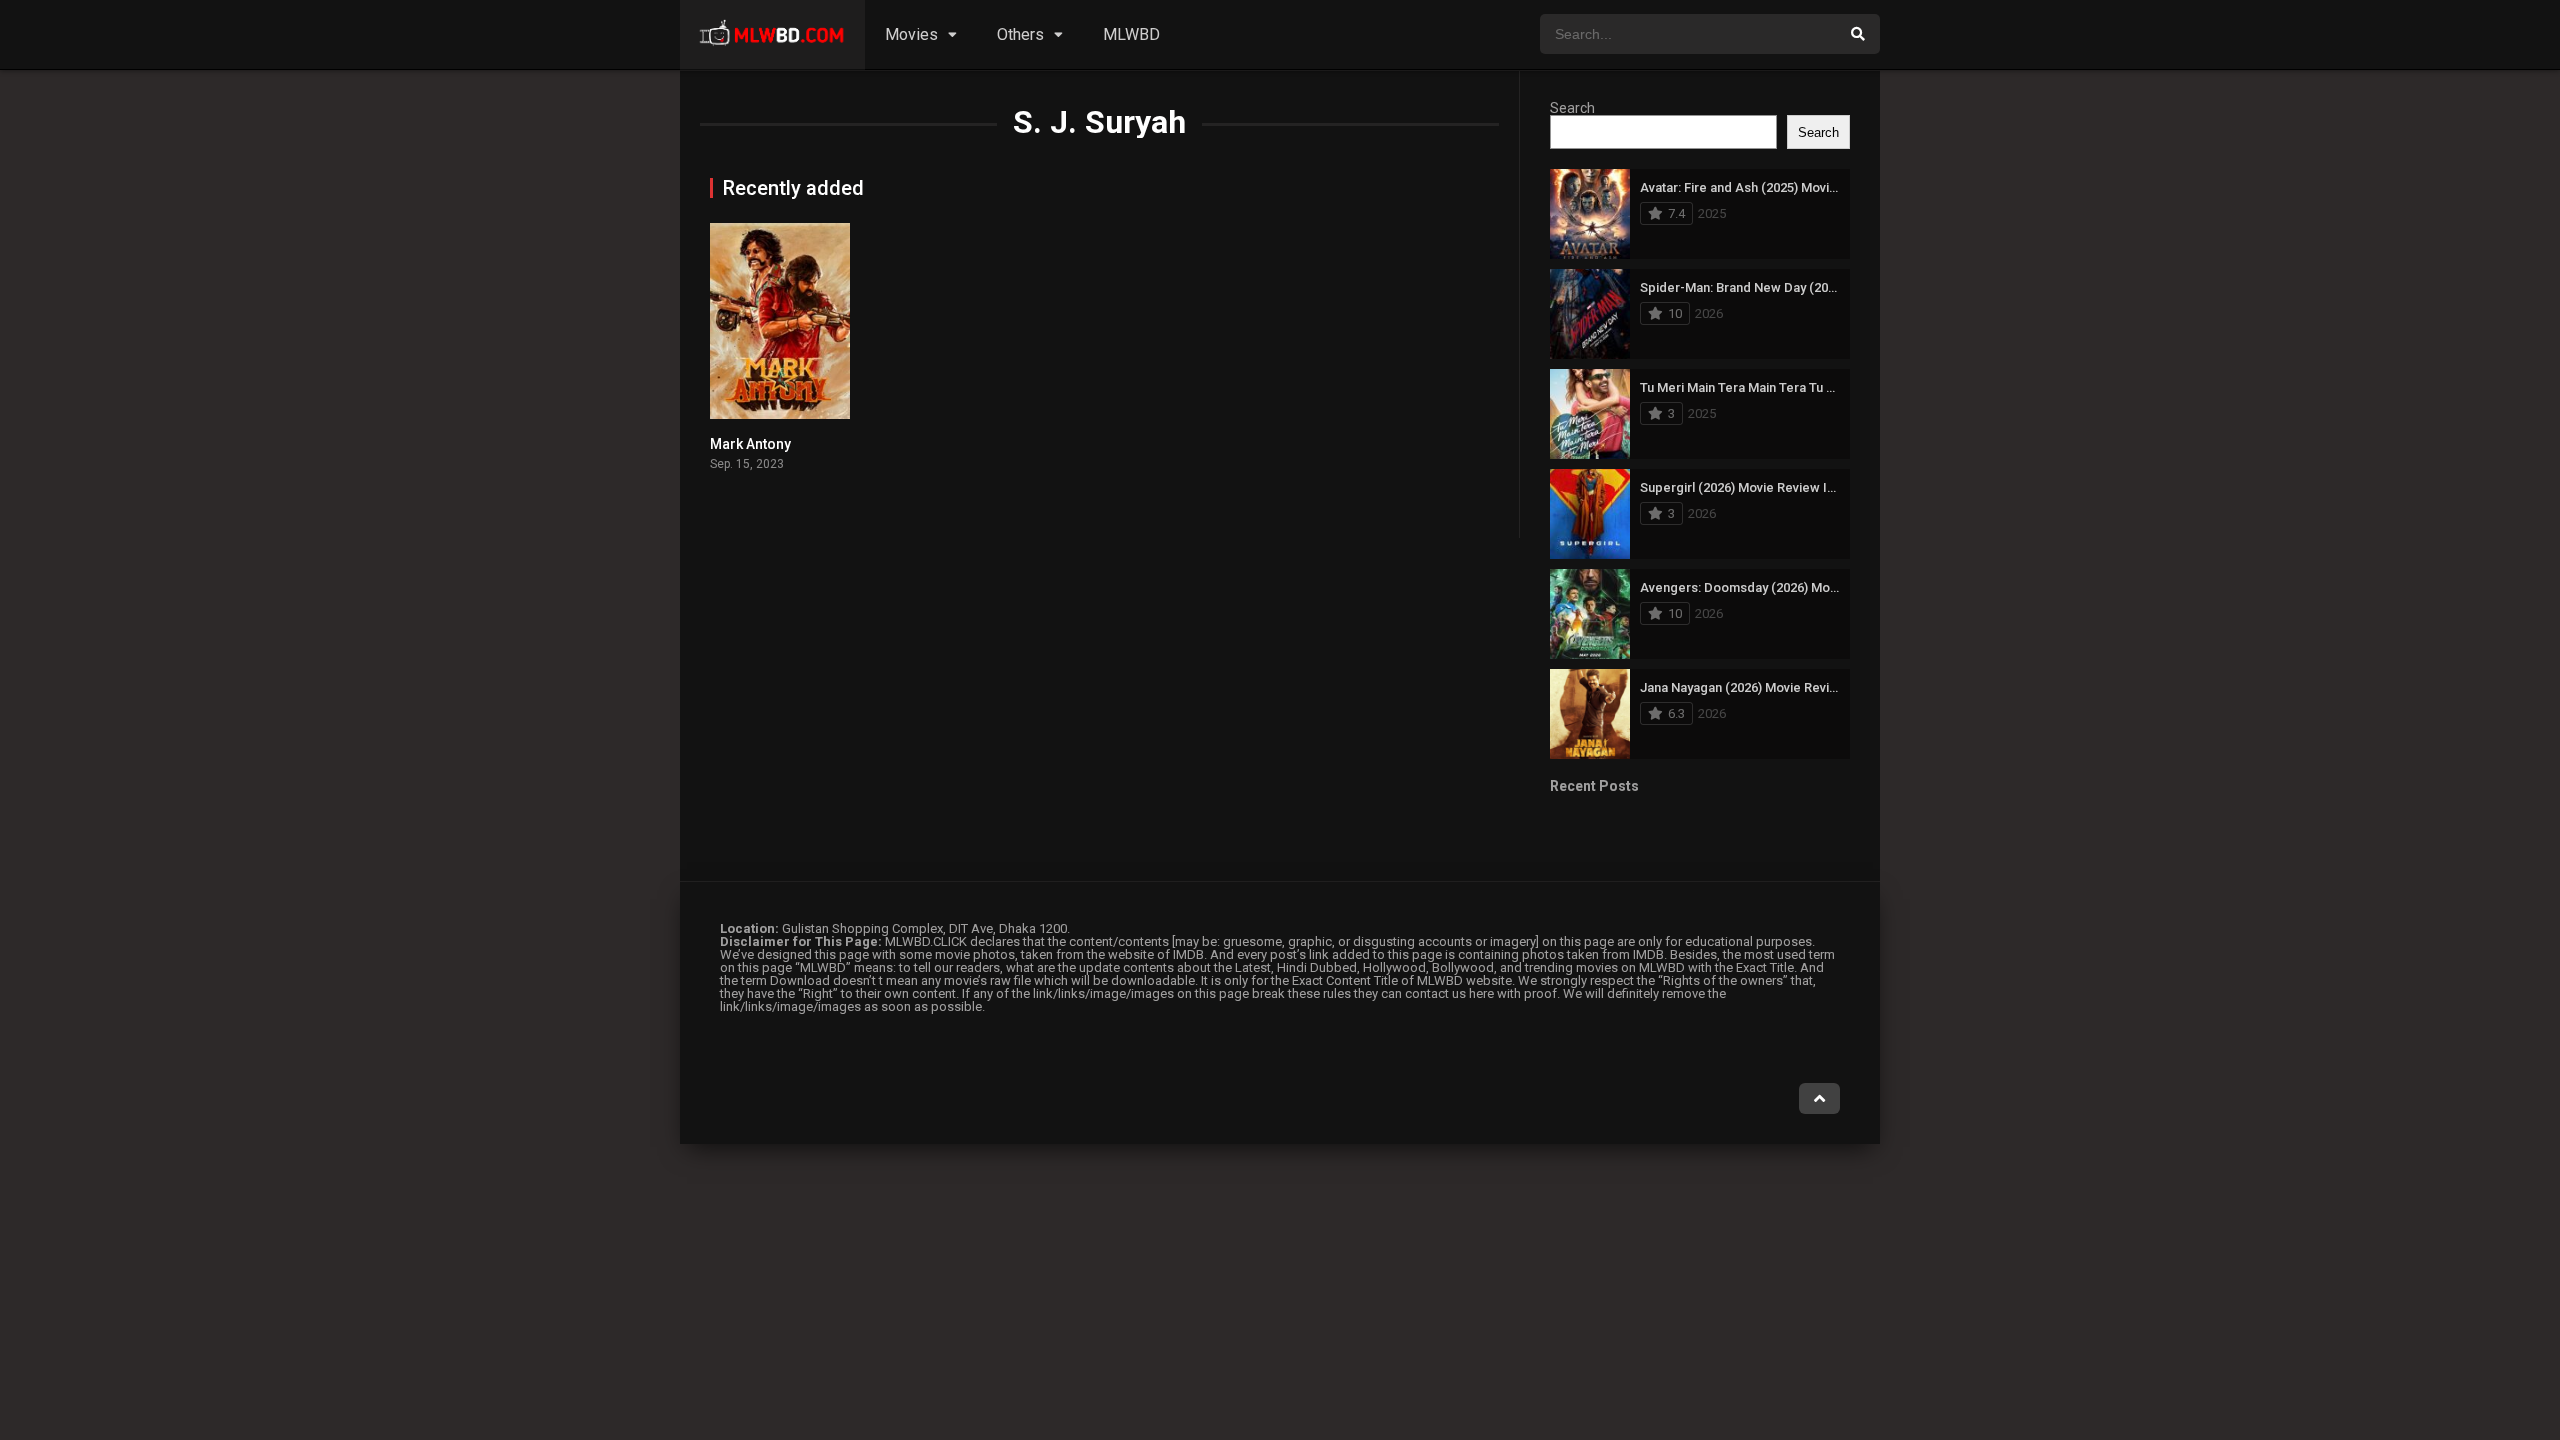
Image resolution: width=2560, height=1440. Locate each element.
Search (1572, 108)
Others (1020, 34)
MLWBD (1131, 34)
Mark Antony (750, 444)
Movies (911, 34)
